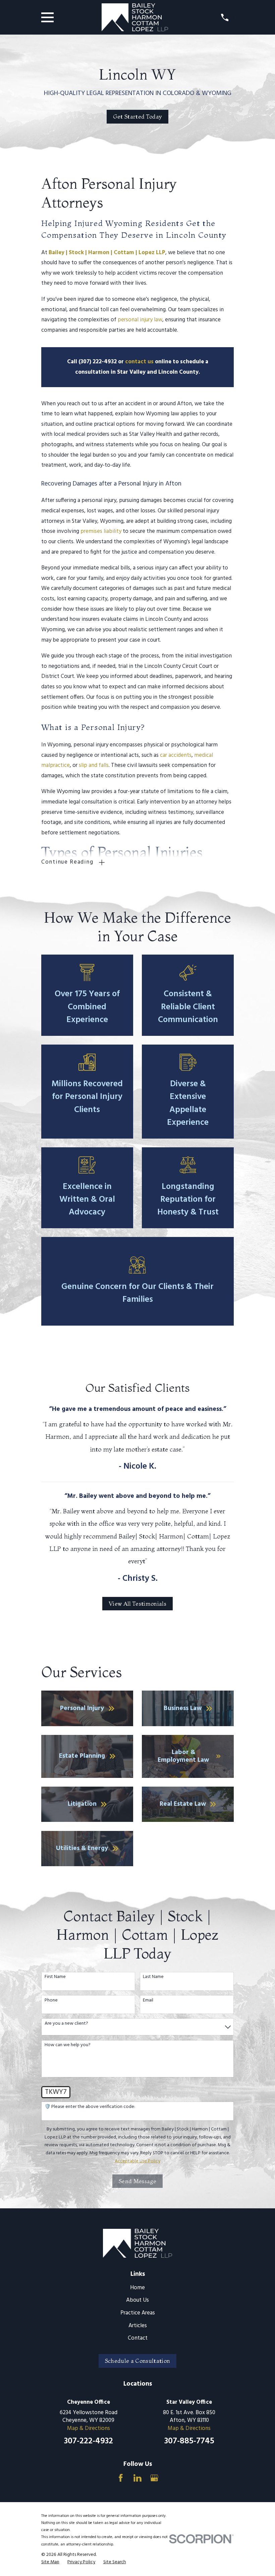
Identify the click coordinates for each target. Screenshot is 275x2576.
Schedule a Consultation (138, 2361)
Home (137, 2288)
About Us (137, 2300)
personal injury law (140, 320)
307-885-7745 (189, 2441)
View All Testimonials (137, 1603)
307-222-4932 (89, 2441)
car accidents (176, 755)
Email (148, 2001)
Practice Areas (138, 2313)
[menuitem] (50, 2562)
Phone (51, 2001)
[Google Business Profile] (154, 2478)
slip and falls (94, 765)
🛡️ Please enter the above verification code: (90, 2107)
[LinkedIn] (137, 2478)
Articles (138, 2326)
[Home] (135, 17)
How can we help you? (68, 2045)
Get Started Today (138, 116)
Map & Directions (89, 2428)
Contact (138, 2338)
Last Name (153, 1977)
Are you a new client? (66, 2024)
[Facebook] (121, 2478)
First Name (55, 1977)
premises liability (101, 531)
